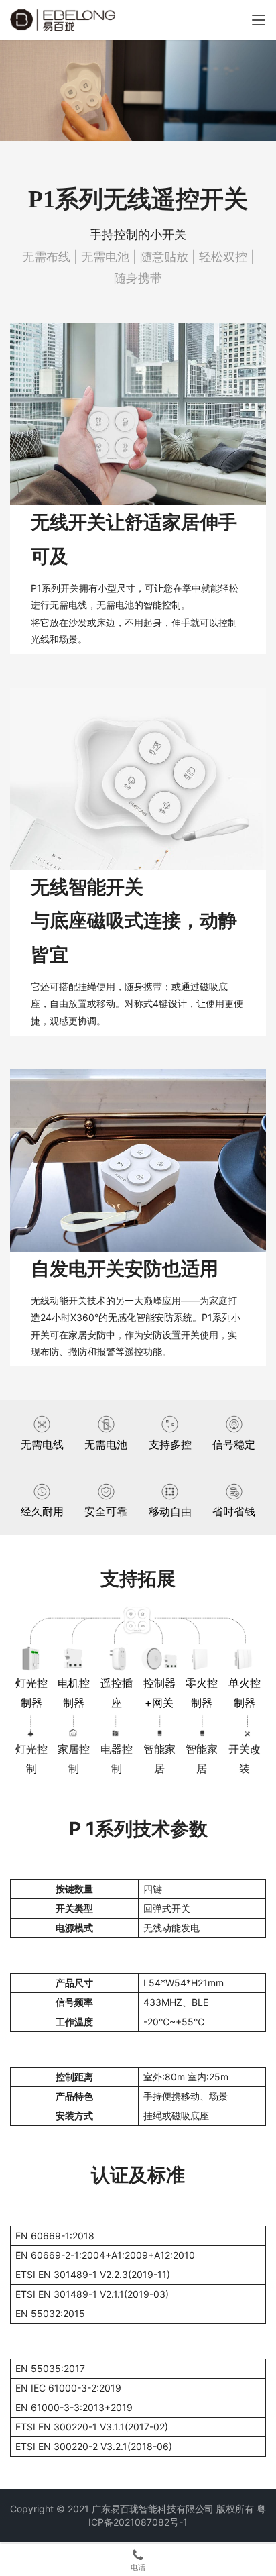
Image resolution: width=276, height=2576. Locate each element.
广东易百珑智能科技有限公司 (153, 2509)
